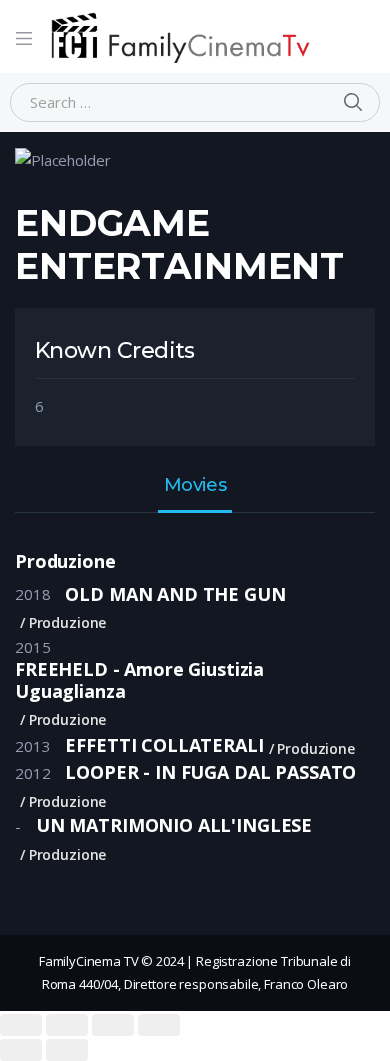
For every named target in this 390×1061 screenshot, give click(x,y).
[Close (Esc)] (21, 1025)
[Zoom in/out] (159, 1025)
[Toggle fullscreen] (113, 1025)
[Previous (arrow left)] (21, 1050)
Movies (195, 486)
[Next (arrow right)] (67, 1050)
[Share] (67, 1025)
